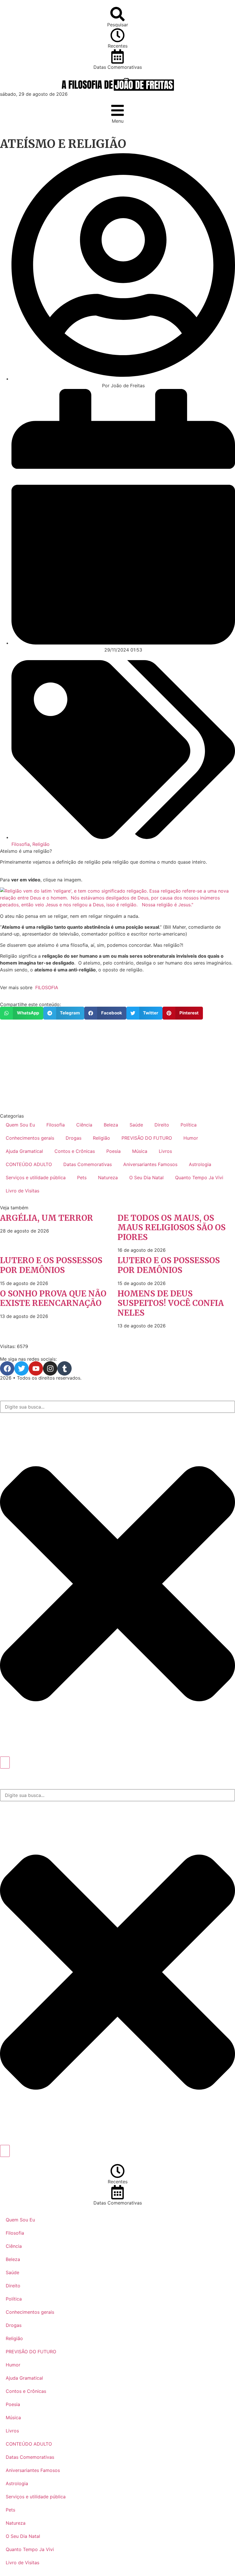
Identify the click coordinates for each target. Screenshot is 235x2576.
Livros (165, 1151)
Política (189, 1125)
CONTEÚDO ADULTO (29, 1164)
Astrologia (200, 1164)
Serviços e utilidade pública (36, 1178)
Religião (41, 844)
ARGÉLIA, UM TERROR (47, 1218)
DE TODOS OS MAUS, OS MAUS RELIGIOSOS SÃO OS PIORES (172, 1228)
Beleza (111, 1125)
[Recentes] (117, 35)
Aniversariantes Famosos (150, 1164)
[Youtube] (36, 1368)
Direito (162, 1125)
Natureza (108, 1178)
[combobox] (117, 1407)
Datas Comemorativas (118, 67)
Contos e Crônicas (75, 1151)
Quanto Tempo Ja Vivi (199, 1178)
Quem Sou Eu (20, 1125)
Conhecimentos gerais (30, 1138)
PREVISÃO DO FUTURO (147, 1138)
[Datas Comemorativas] (117, 56)
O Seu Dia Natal (146, 1178)
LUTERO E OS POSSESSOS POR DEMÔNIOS (51, 1265)
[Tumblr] (64, 1368)
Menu (118, 121)
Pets (82, 1178)
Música (140, 1151)
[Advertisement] (117, 1067)
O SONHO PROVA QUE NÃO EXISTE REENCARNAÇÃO (53, 1298)
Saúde (136, 1125)
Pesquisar (118, 25)
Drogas (74, 1138)
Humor (191, 1138)
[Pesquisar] (117, 14)
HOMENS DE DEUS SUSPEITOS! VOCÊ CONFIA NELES (171, 1303)
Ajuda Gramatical (24, 1151)
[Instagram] (50, 1368)
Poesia (113, 1151)
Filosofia (21, 844)
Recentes (118, 46)
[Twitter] (21, 1368)
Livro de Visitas (22, 1191)
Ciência (84, 1125)
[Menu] (117, 110)
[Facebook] (7, 1368)
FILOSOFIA (47, 987)
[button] (22, 1013)
